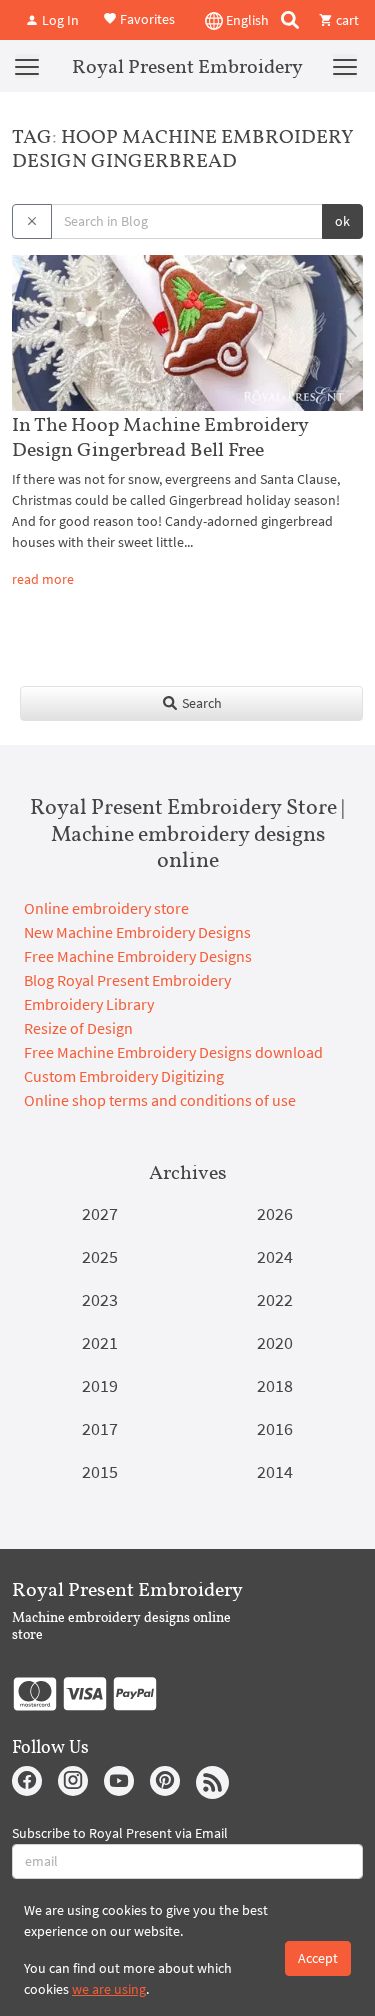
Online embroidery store (106, 908)
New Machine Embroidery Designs (137, 932)
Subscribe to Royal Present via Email (120, 1833)
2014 (275, 1471)
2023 (100, 1299)
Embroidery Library (89, 1004)
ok (342, 221)
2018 (275, 1385)
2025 (100, 1256)
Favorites (146, 18)
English (246, 20)
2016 (275, 1428)
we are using (109, 1989)
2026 (275, 1213)
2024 (275, 1256)
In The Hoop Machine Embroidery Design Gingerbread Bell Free (160, 436)
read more (43, 579)
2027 (100, 1213)
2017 (100, 1428)
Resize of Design (78, 1028)
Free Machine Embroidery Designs (138, 956)
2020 (275, 1342)
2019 (100, 1385)
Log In (59, 20)
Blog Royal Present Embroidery (127, 980)
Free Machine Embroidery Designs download (173, 1052)
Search (200, 703)
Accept (318, 1958)
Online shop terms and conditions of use (160, 1100)
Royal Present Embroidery (187, 66)
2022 (275, 1299)
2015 (100, 1471)
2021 (100, 1342)
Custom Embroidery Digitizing (124, 1076)
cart (346, 20)
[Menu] (27, 66)
